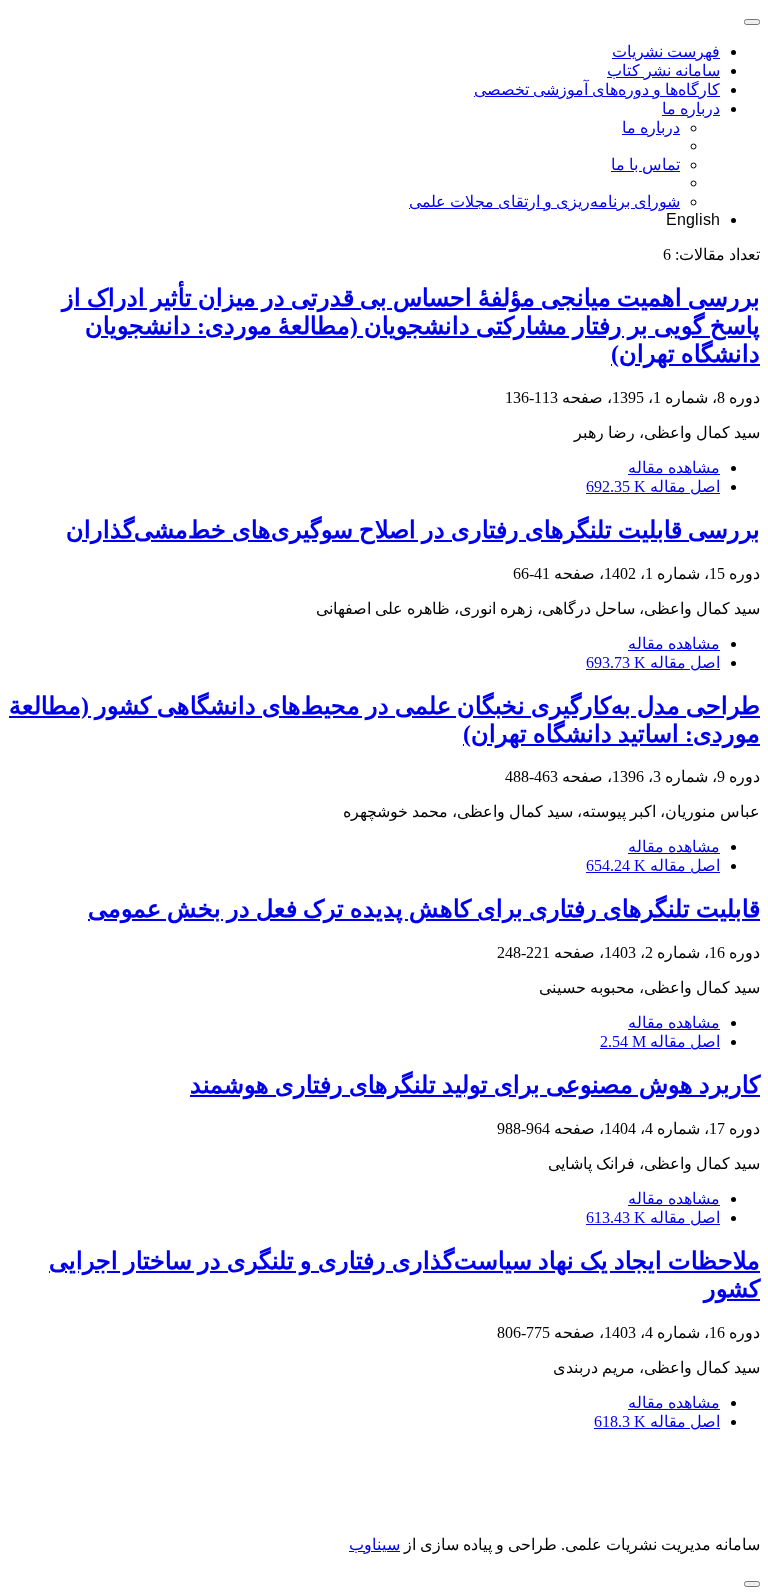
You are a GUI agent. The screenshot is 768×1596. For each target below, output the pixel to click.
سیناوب (374, 1544)
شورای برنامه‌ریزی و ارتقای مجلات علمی (544, 201)
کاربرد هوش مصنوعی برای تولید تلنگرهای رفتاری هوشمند (475, 1085)
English (693, 219)
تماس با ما (645, 164)
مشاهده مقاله (674, 467)
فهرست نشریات (666, 51)
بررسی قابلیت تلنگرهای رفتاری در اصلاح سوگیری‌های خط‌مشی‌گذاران (413, 530)
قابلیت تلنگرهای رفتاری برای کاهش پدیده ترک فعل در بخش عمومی (424, 909)
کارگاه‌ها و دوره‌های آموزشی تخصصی (597, 89)
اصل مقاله (653, 486)
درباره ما (691, 108)
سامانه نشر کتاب (663, 70)
